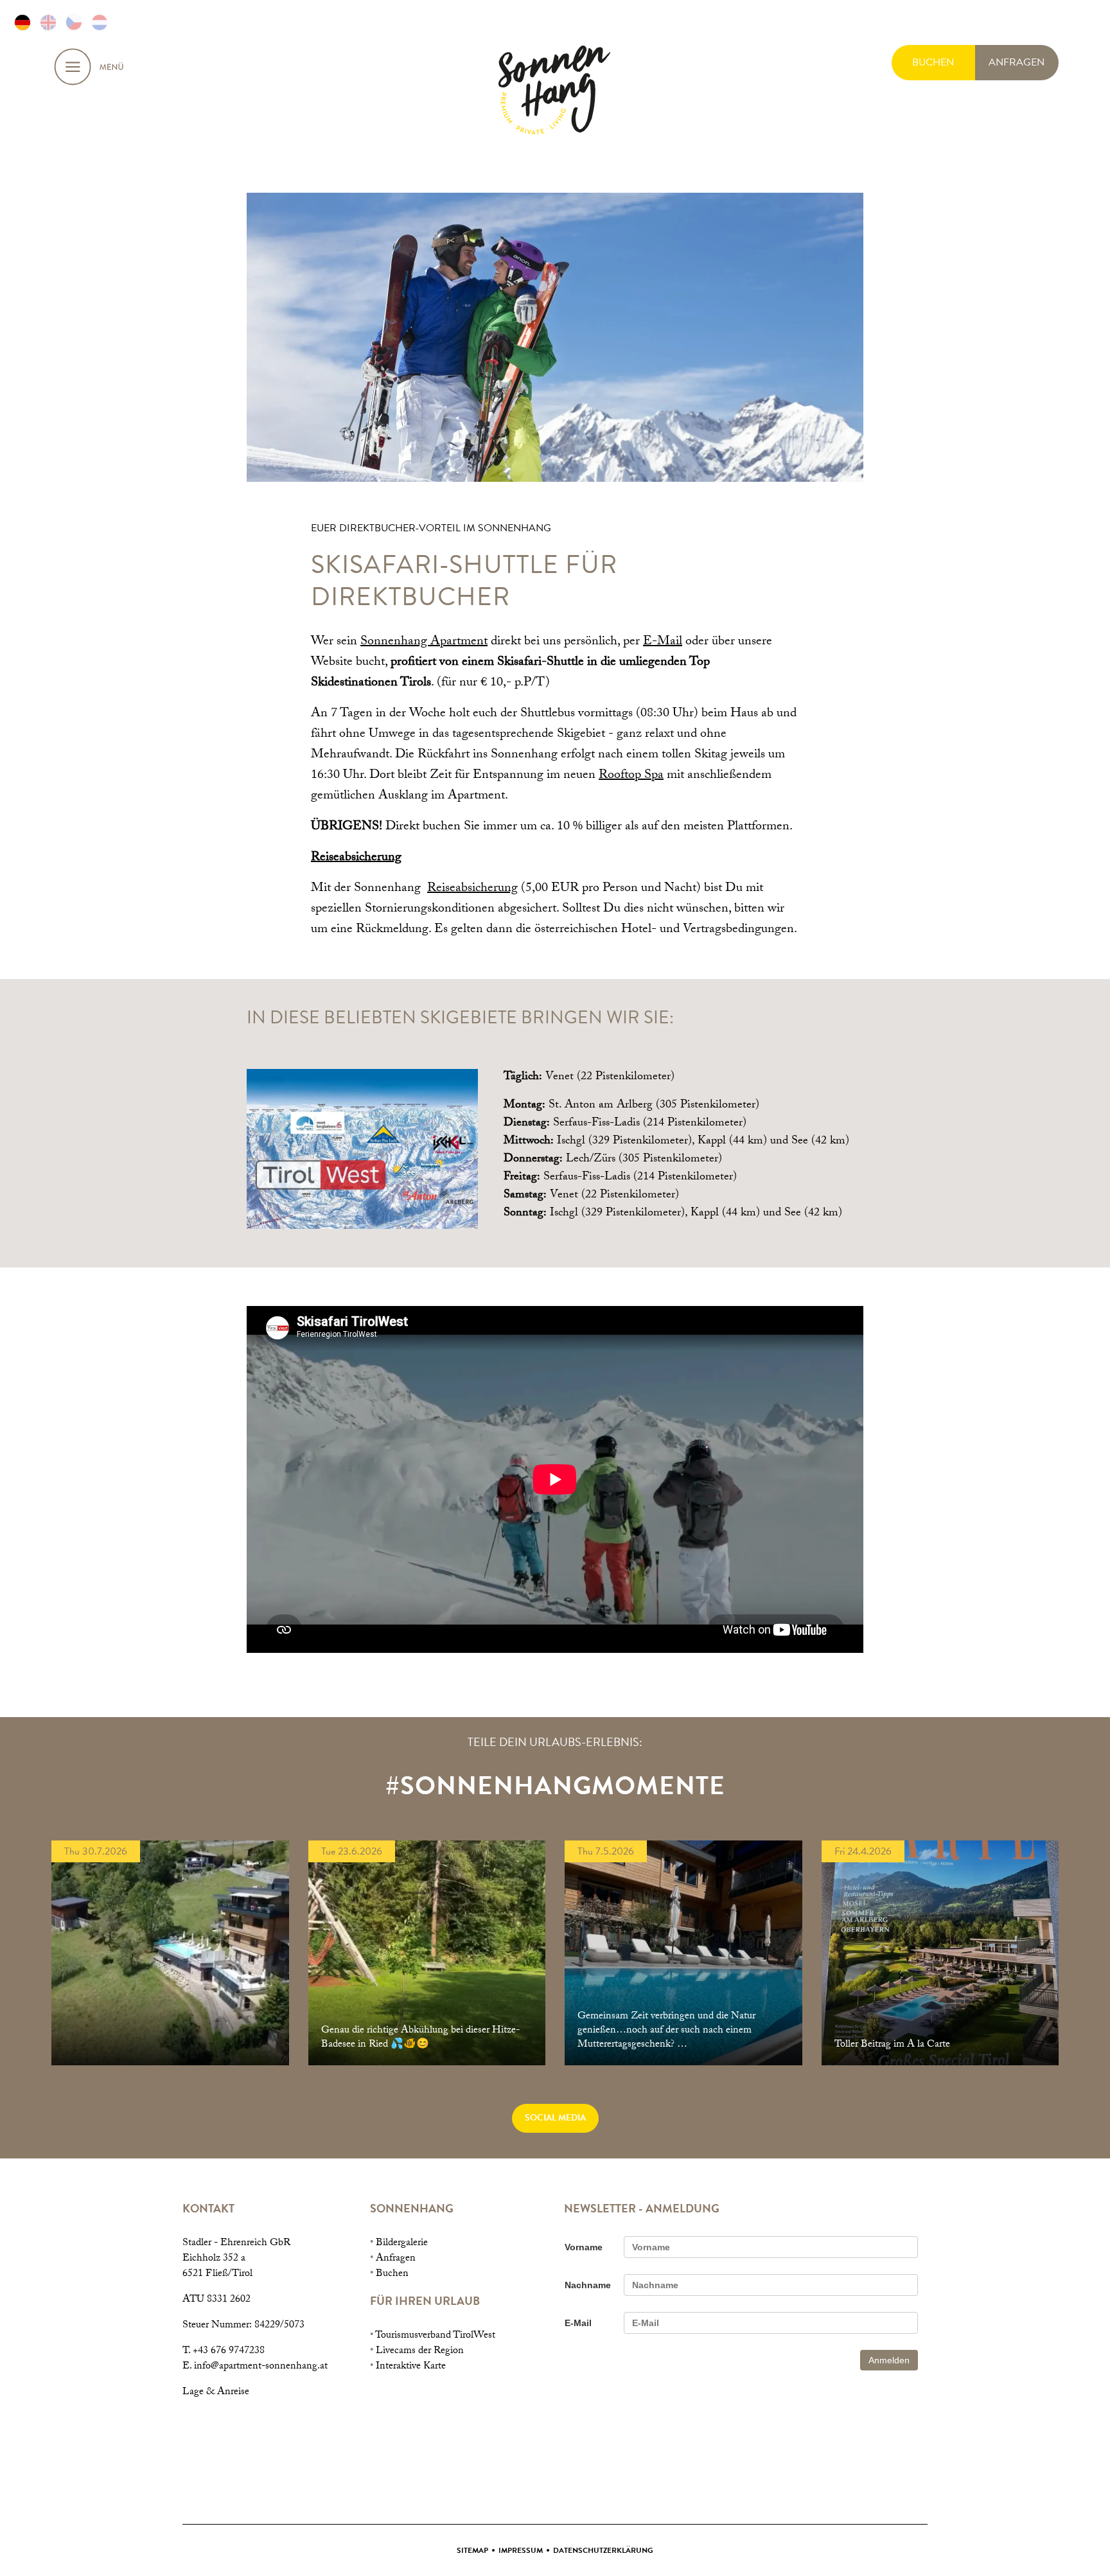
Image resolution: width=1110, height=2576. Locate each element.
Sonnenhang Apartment (424, 642)
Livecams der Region (420, 2351)
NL (100, 22)
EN (48, 22)
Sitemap (472, 2550)
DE (22, 22)
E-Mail (663, 642)
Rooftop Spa (631, 776)
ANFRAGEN (1017, 62)
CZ (74, 22)
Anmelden (889, 2360)
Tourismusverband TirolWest (435, 2336)
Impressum (521, 2550)
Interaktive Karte (411, 2367)
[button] (362, 1149)
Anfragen (396, 2259)
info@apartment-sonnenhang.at (261, 2367)
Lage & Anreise (216, 2393)
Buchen (392, 2274)
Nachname (588, 2285)
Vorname (584, 2247)
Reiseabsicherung (356, 858)
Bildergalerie (402, 2244)
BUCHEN (933, 62)
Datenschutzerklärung (603, 2550)
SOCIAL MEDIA (555, 2118)
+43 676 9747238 (229, 2351)
